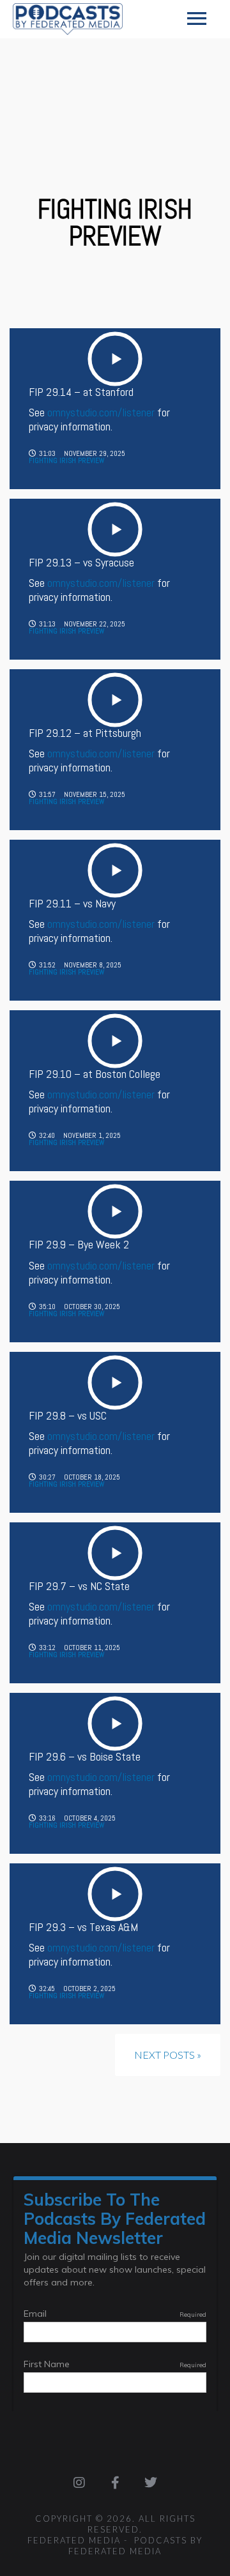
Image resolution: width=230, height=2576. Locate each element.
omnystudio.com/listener (101, 412)
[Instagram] (79, 2483)
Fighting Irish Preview (66, 460)
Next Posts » (168, 2055)
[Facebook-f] (115, 2483)
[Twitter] (151, 2483)
